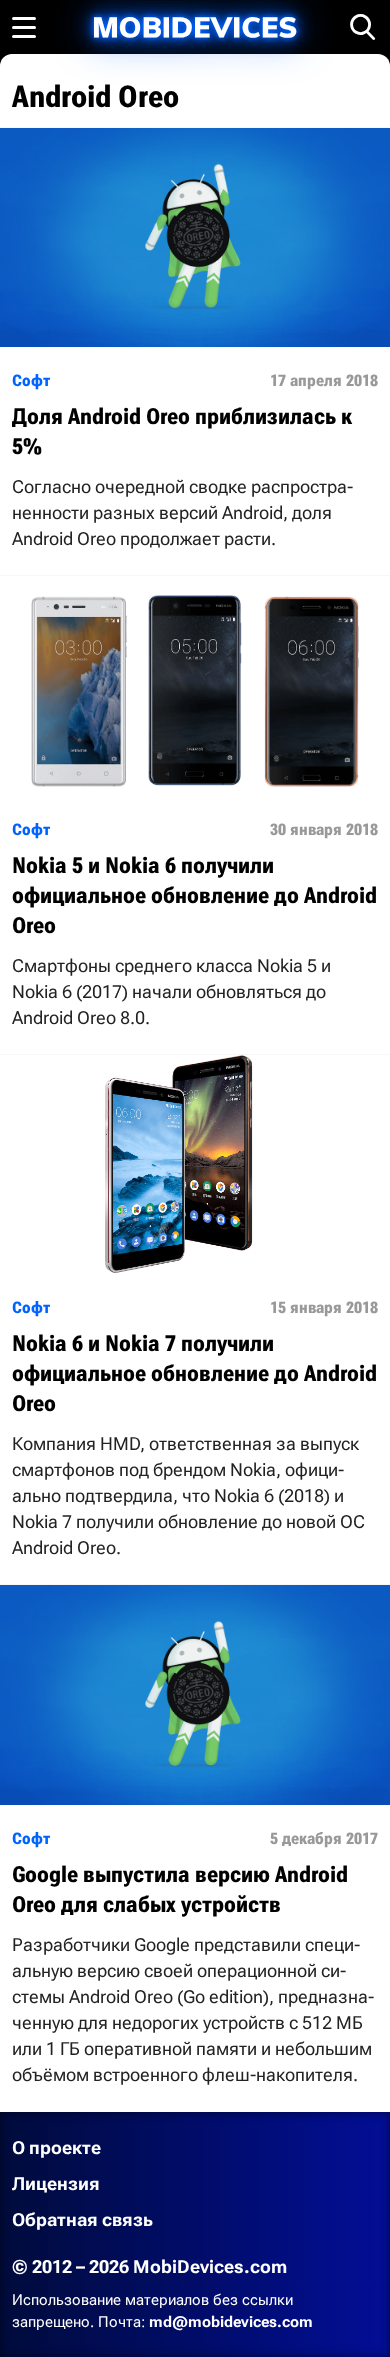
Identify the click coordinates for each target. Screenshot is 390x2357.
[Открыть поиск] (363, 27)
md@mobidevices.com (231, 2322)
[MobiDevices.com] (195, 27)
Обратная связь (82, 2219)
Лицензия (56, 2183)
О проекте (56, 2147)
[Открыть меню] (24, 27)
